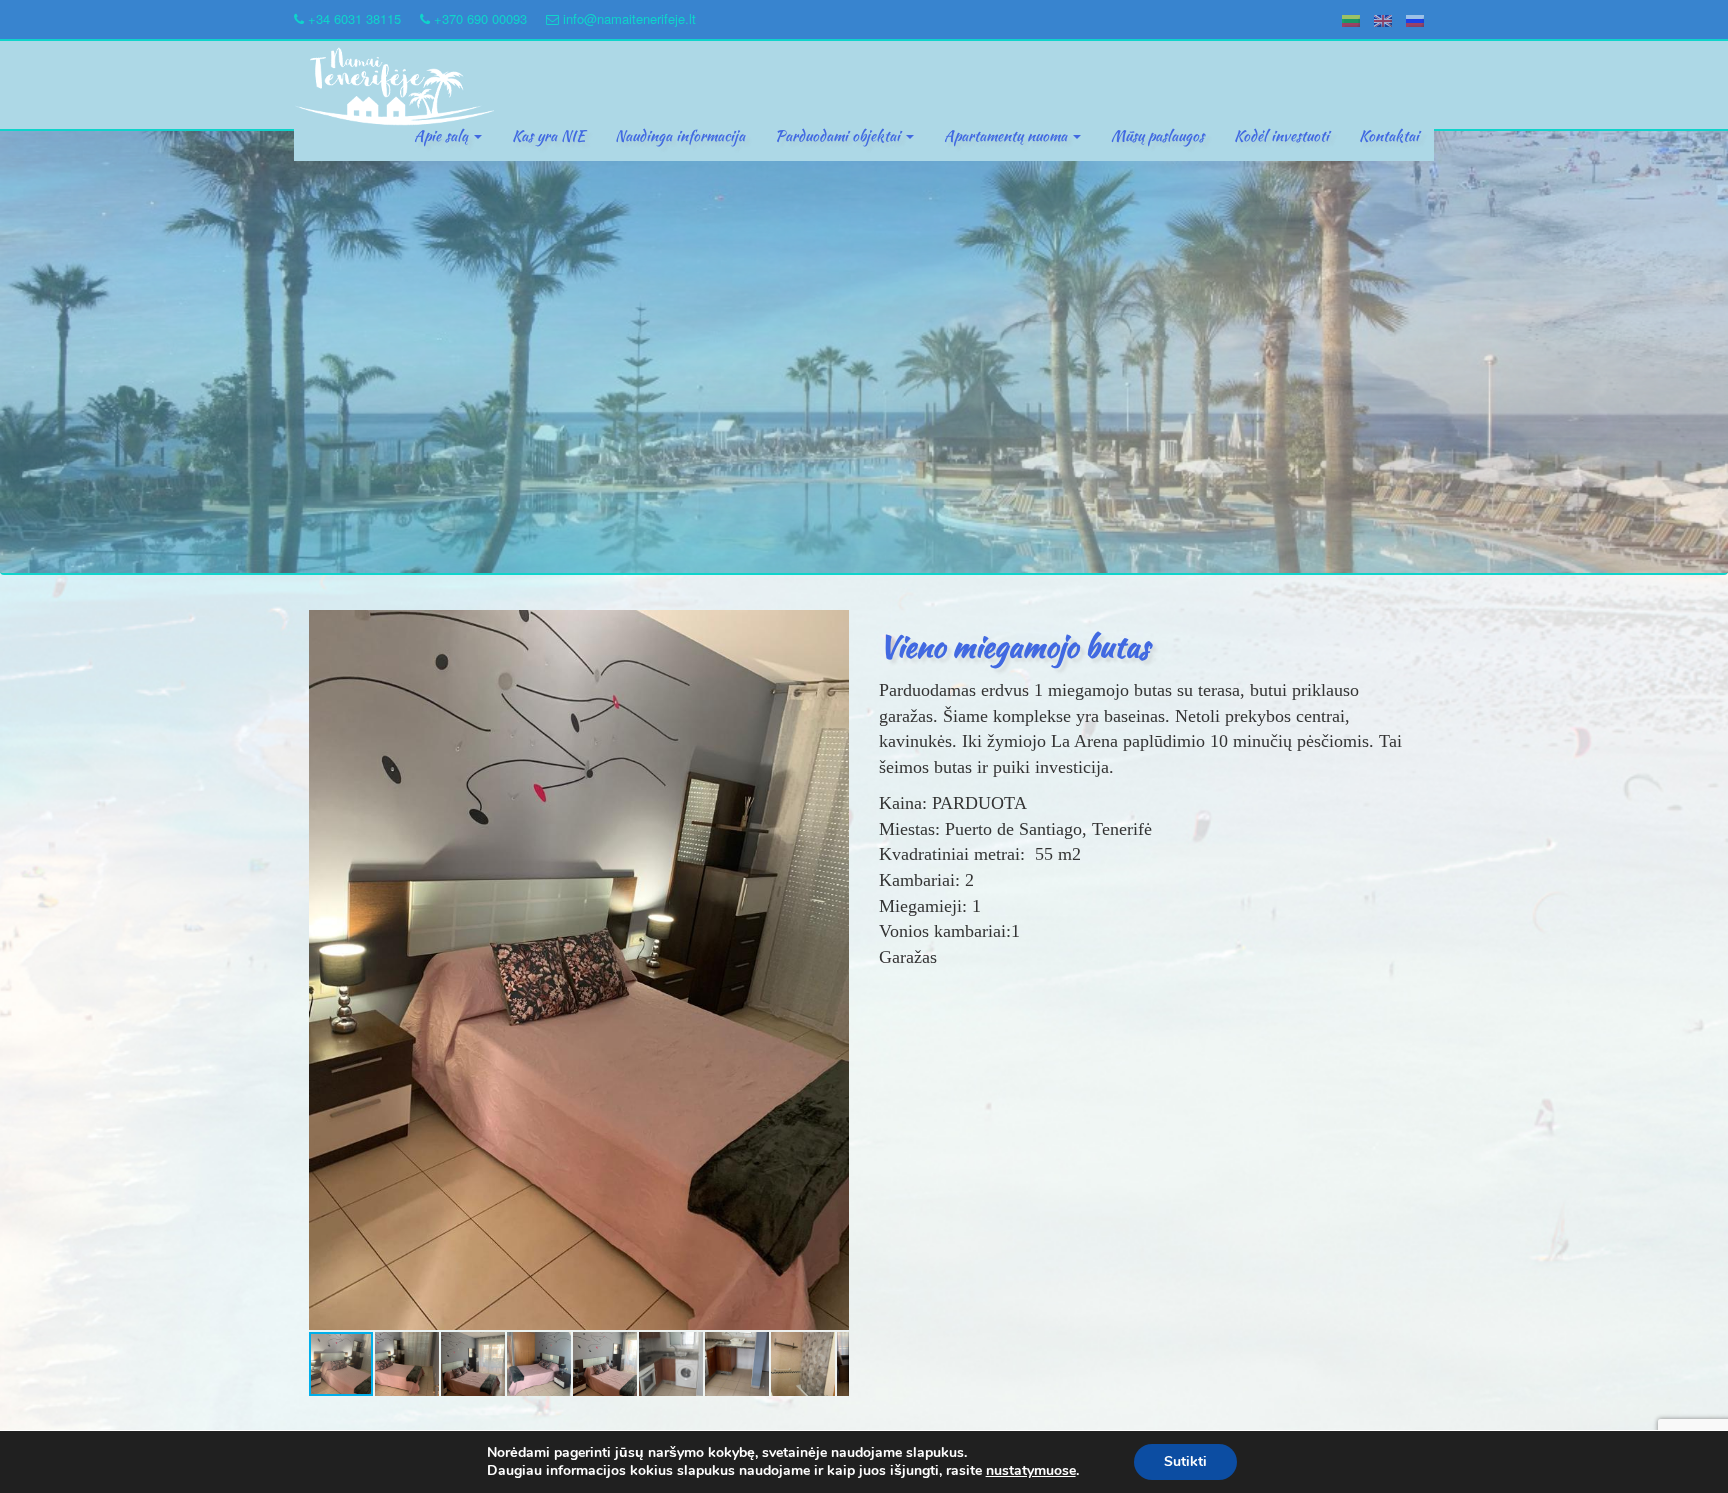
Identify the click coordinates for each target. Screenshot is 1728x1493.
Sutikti (1185, 1461)
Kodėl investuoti (1281, 136)
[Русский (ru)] (1415, 18)
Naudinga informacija (680, 136)
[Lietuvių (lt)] (1351, 18)
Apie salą (443, 136)
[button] (831, 628)
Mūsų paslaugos (1157, 136)
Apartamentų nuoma (1007, 136)
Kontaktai (1389, 136)
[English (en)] (1383, 18)
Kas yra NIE (548, 136)
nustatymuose (1031, 1471)
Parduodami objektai (839, 136)
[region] (864, 352)
